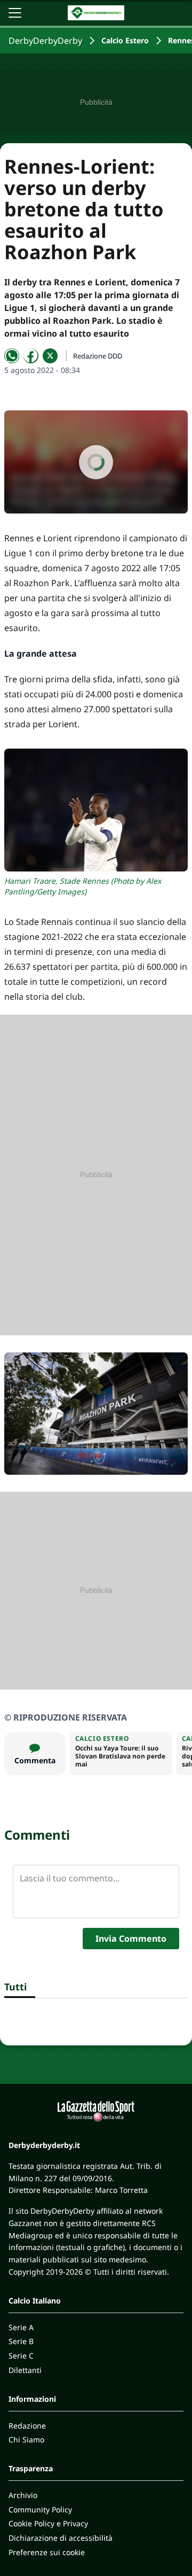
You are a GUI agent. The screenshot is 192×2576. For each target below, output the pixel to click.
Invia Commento (131, 1939)
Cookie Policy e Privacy (48, 2523)
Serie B (21, 2341)
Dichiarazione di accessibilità (61, 2538)
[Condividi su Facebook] (31, 356)
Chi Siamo (26, 2439)
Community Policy (40, 2509)
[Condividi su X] (50, 356)
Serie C (21, 2356)
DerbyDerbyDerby (45, 41)
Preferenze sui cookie (47, 2552)
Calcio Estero (125, 40)
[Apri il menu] (15, 13)
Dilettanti (25, 2370)
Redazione (27, 2426)
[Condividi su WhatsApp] (12, 356)
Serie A (21, 2327)
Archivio (23, 2495)
